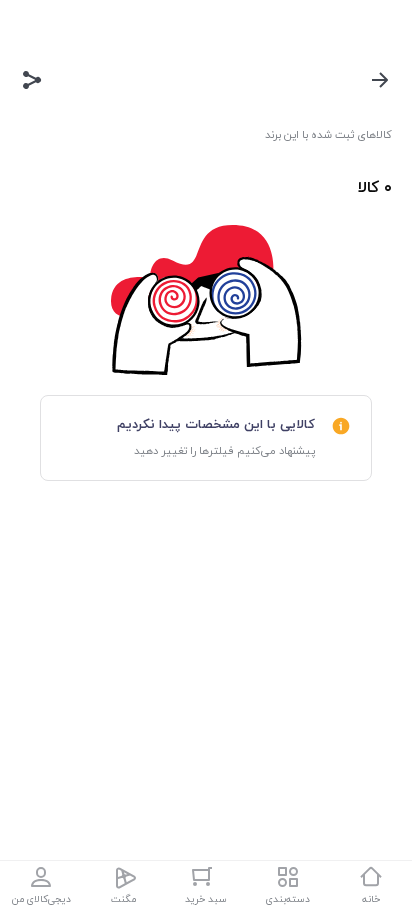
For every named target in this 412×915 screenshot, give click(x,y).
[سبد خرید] (206, 877)
